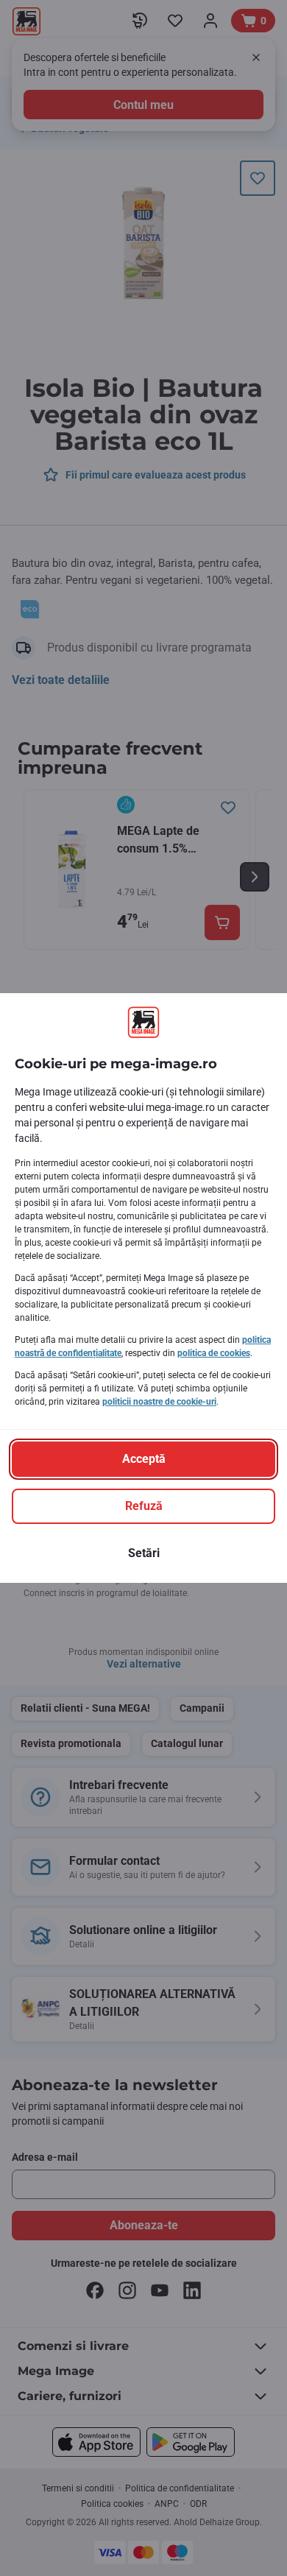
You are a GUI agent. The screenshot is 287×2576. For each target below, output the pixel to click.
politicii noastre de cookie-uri (159, 1402)
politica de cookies (214, 1353)
